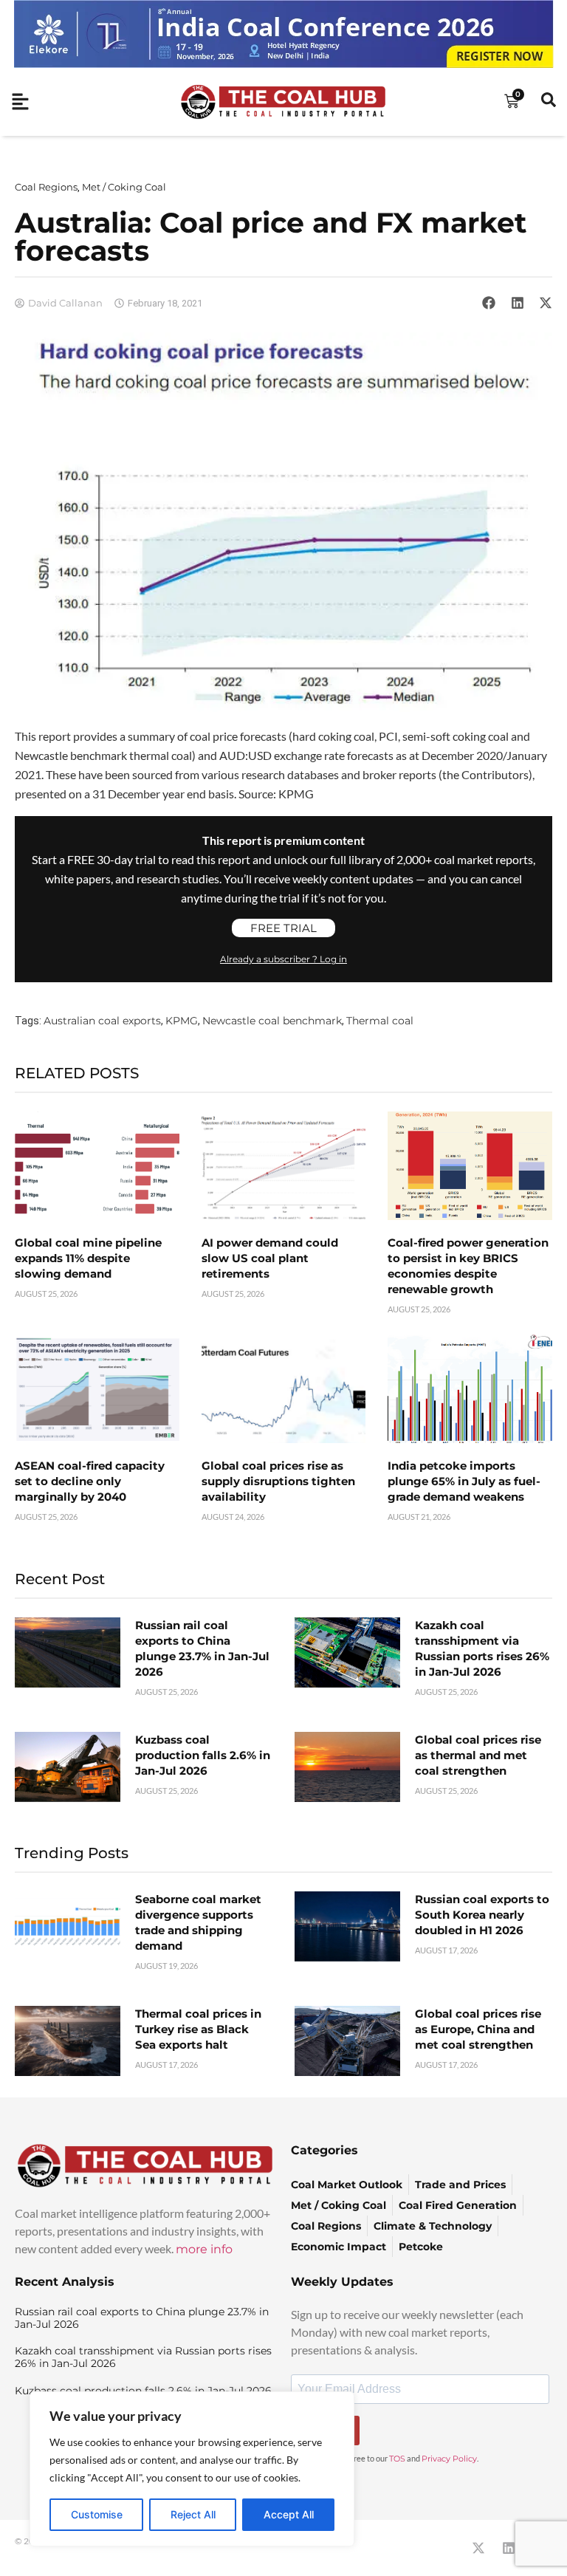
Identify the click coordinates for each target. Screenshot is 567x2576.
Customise (97, 2514)
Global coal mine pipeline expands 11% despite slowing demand (88, 1258)
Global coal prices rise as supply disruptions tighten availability (278, 1481)
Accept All (289, 2514)
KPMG (182, 1021)
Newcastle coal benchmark (272, 1021)
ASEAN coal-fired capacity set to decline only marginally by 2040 (90, 1481)
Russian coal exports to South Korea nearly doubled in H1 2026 (482, 1915)
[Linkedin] (509, 2548)
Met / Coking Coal (124, 187)
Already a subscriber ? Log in (283, 959)
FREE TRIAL (283, 928)
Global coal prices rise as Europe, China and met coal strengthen (478, 2029)
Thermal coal (380, 1021)
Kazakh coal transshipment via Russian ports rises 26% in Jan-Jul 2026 (143, 2357)
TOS (397, 2459)
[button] (489, 303)
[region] (192, 2469)
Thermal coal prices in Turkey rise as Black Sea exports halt (198, 2029)
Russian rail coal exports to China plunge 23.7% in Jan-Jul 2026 (142, 2318)
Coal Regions (46, 187)
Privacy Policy (449, 2459)
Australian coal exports (102, 1021)
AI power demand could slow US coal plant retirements (270, 1258)
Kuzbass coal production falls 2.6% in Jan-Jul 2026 (203, 1755)
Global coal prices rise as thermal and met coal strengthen (478, 1755)
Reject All (193, 2514)
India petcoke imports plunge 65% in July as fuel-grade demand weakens (464, 1481)
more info (204, 2249)
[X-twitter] (478, 2548)
